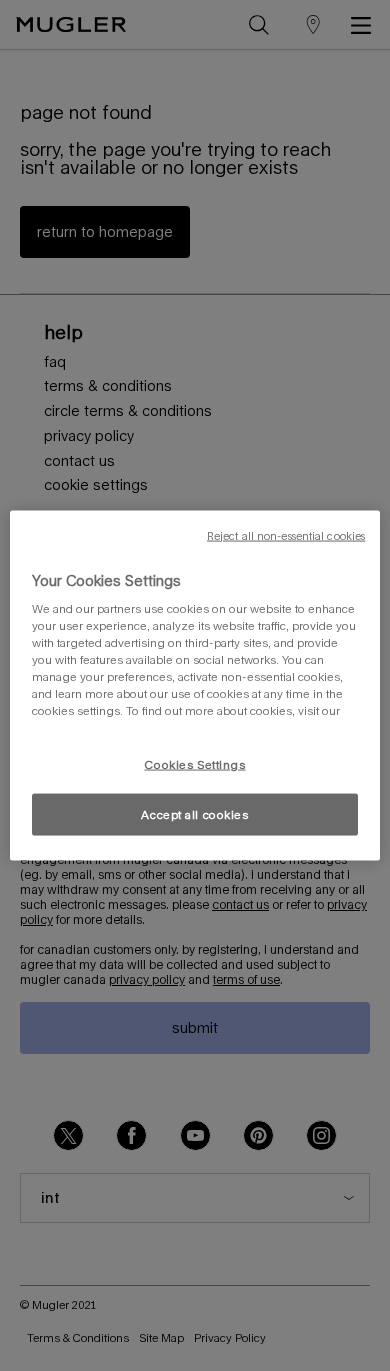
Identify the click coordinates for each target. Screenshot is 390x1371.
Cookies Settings (194, 763)
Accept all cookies (194, 814)
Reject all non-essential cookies (286, 535)
